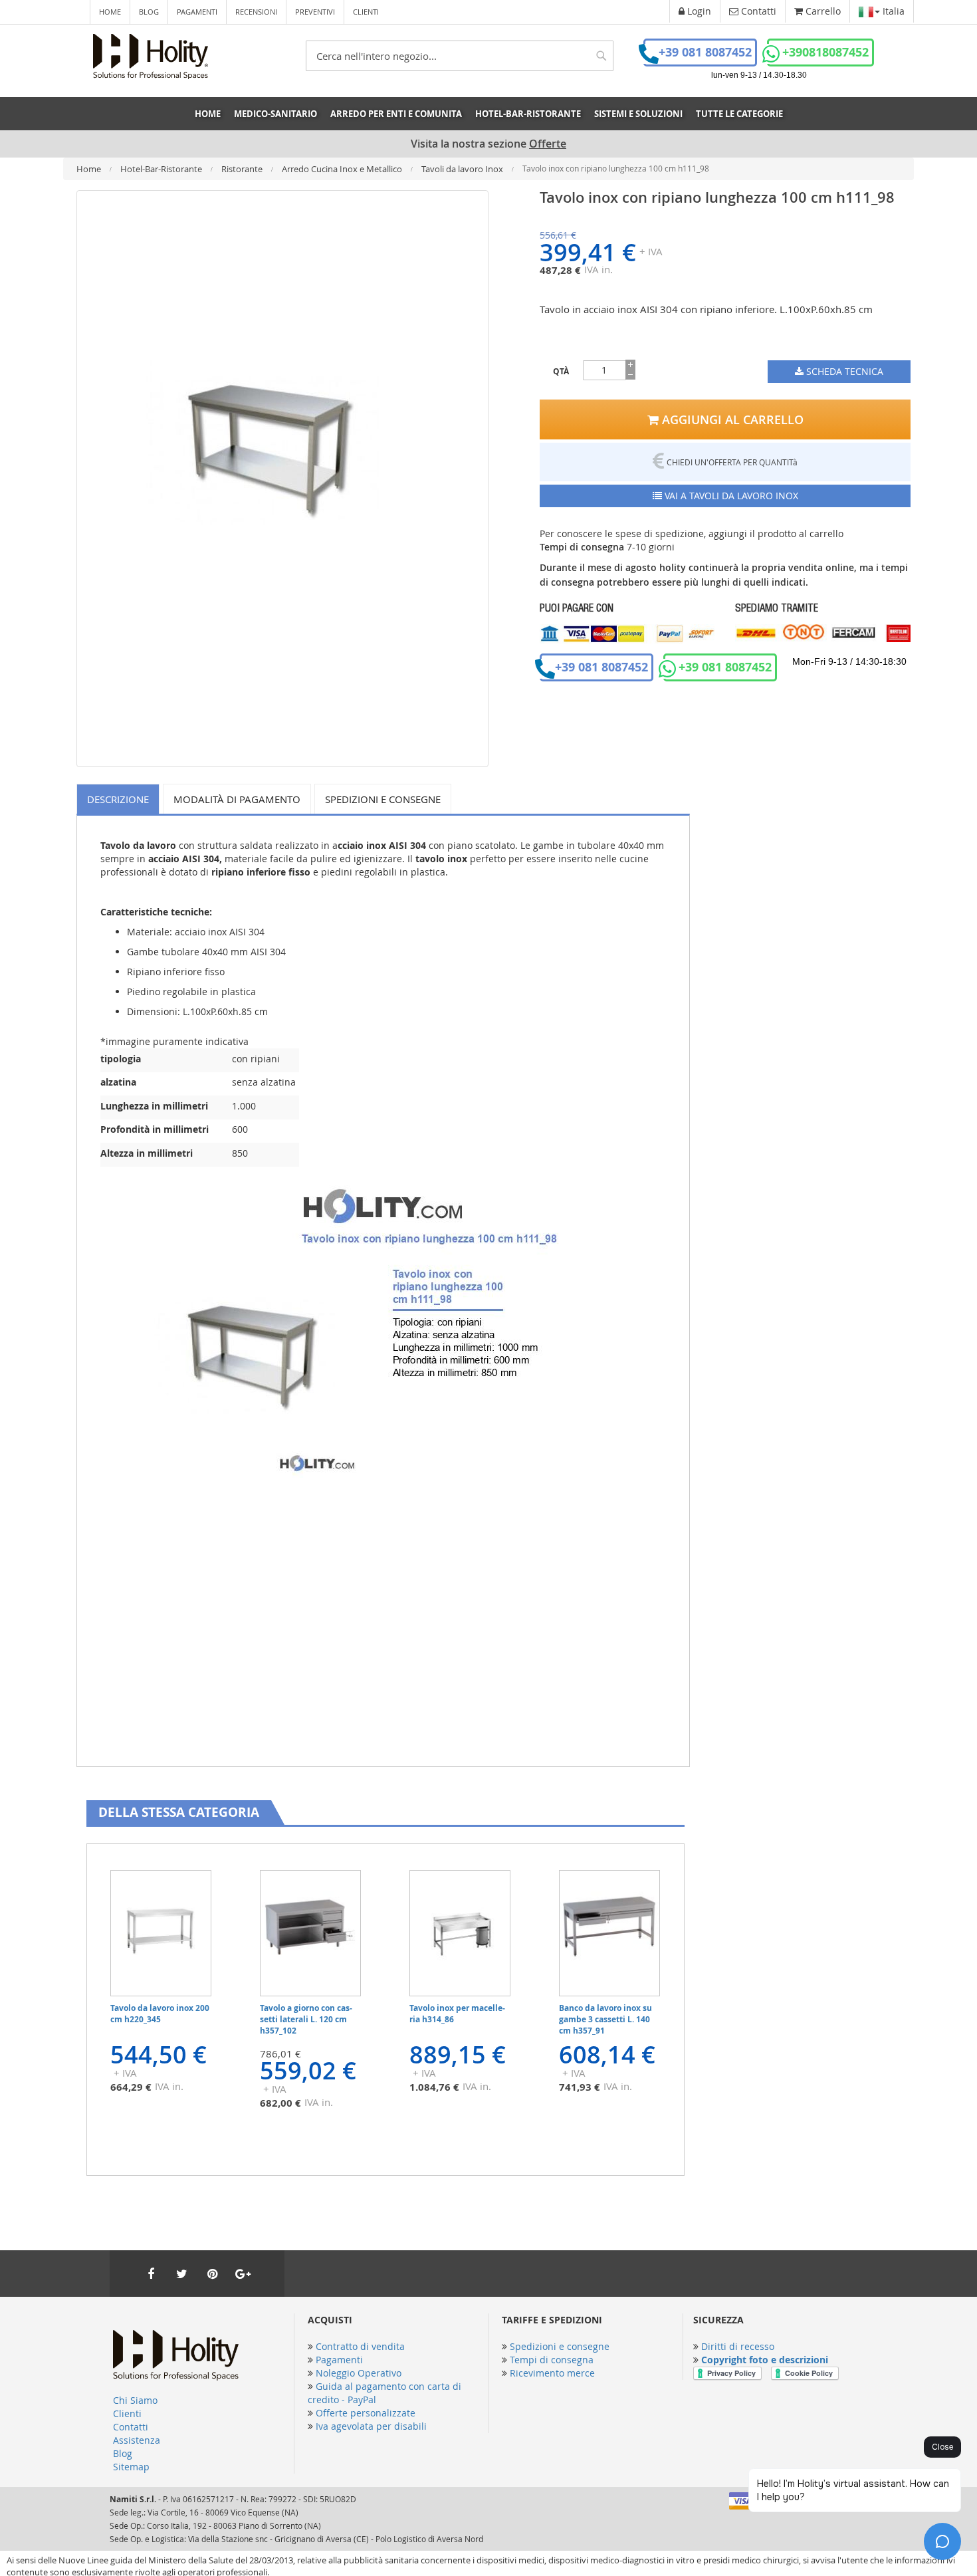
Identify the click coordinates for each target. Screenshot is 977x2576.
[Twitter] (181, 2274)
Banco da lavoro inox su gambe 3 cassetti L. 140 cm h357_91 (605, 2019)
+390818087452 (825, 52)
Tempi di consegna (552, 2360)
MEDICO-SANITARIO (275, 114)
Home (110, 12)
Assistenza (137, 2440)
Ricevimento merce (552, 2373)
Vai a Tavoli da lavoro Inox (730, 496)
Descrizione (118, 799)
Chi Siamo (135, 2400)
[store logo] (151, 57)
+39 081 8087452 (705, 52)
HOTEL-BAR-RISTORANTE (528, 114)
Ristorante (243, 169)
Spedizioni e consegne (383, 799)
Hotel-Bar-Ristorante (162, 169)
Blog (149, 12)
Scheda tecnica (843, 371)
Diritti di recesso (738, 2346)
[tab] (120, 799)
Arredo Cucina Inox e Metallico (343, 169)
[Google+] (243, 2274)
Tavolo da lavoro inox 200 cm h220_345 (160, 2014)
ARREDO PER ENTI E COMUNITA (396, 114)
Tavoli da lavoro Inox (463, 169)
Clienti (366, 12)
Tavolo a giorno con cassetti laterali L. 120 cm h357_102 (306, 2019)
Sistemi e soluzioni (638, 114)
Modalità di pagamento (237, 799)
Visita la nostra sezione (489, 144)
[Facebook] (151, 2274)
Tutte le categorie (739, 114)
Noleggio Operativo (359, 2373)
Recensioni (256, 12)
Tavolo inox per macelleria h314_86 (457, 2014)
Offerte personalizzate (366, 2413)
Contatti (131, 2427)
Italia (892, 11)
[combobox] (460, 56)
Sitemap (131, 2467)
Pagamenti (197, 12)
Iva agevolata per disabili (371, 2426)
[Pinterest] (212, 2274)
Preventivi (315, 12)
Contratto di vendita (360, 2346)
